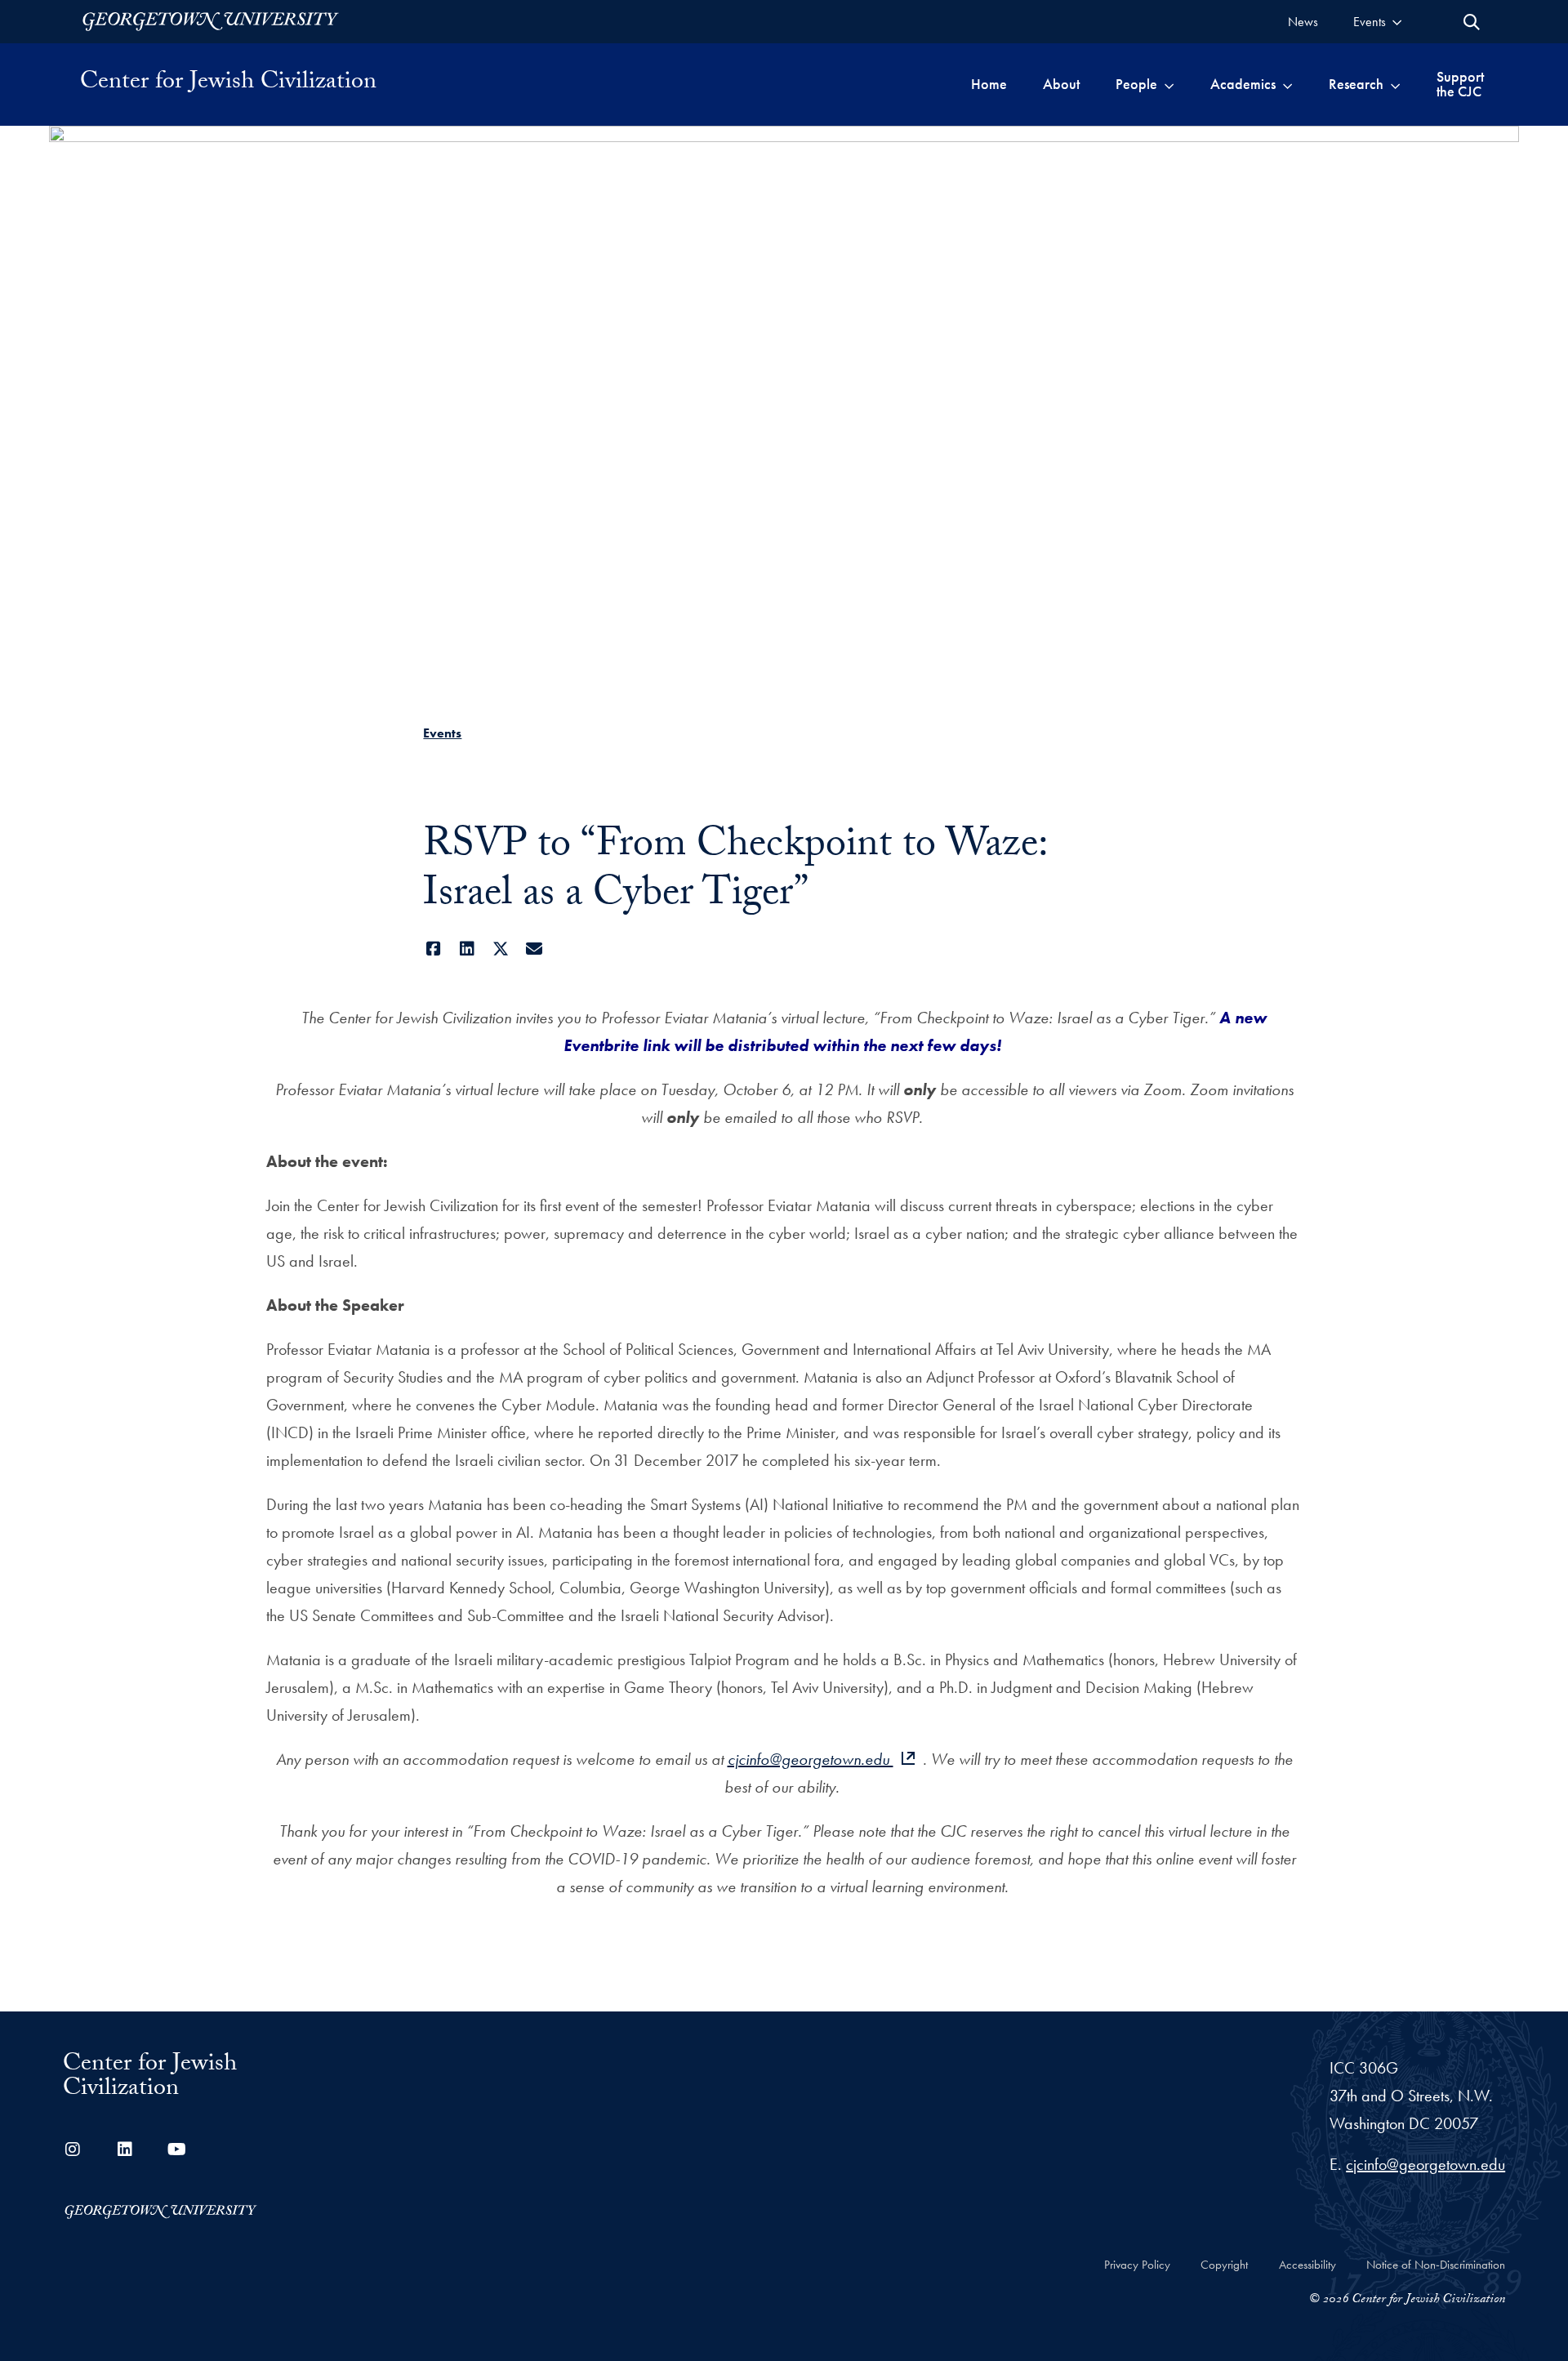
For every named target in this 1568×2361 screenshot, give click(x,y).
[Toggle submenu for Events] (1397, 22)
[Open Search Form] (1472, 22)
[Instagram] (73, 2149)
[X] (500, 949)
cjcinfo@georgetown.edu (811, 1759)
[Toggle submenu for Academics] (1287, 84)
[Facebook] (433, 949)
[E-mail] (534, 949)
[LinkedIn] (467, 949)
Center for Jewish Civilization (228, 84)
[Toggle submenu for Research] (1395, 84)
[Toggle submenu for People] (1169, 84)
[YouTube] (177, 2149)
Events (442, 733)
